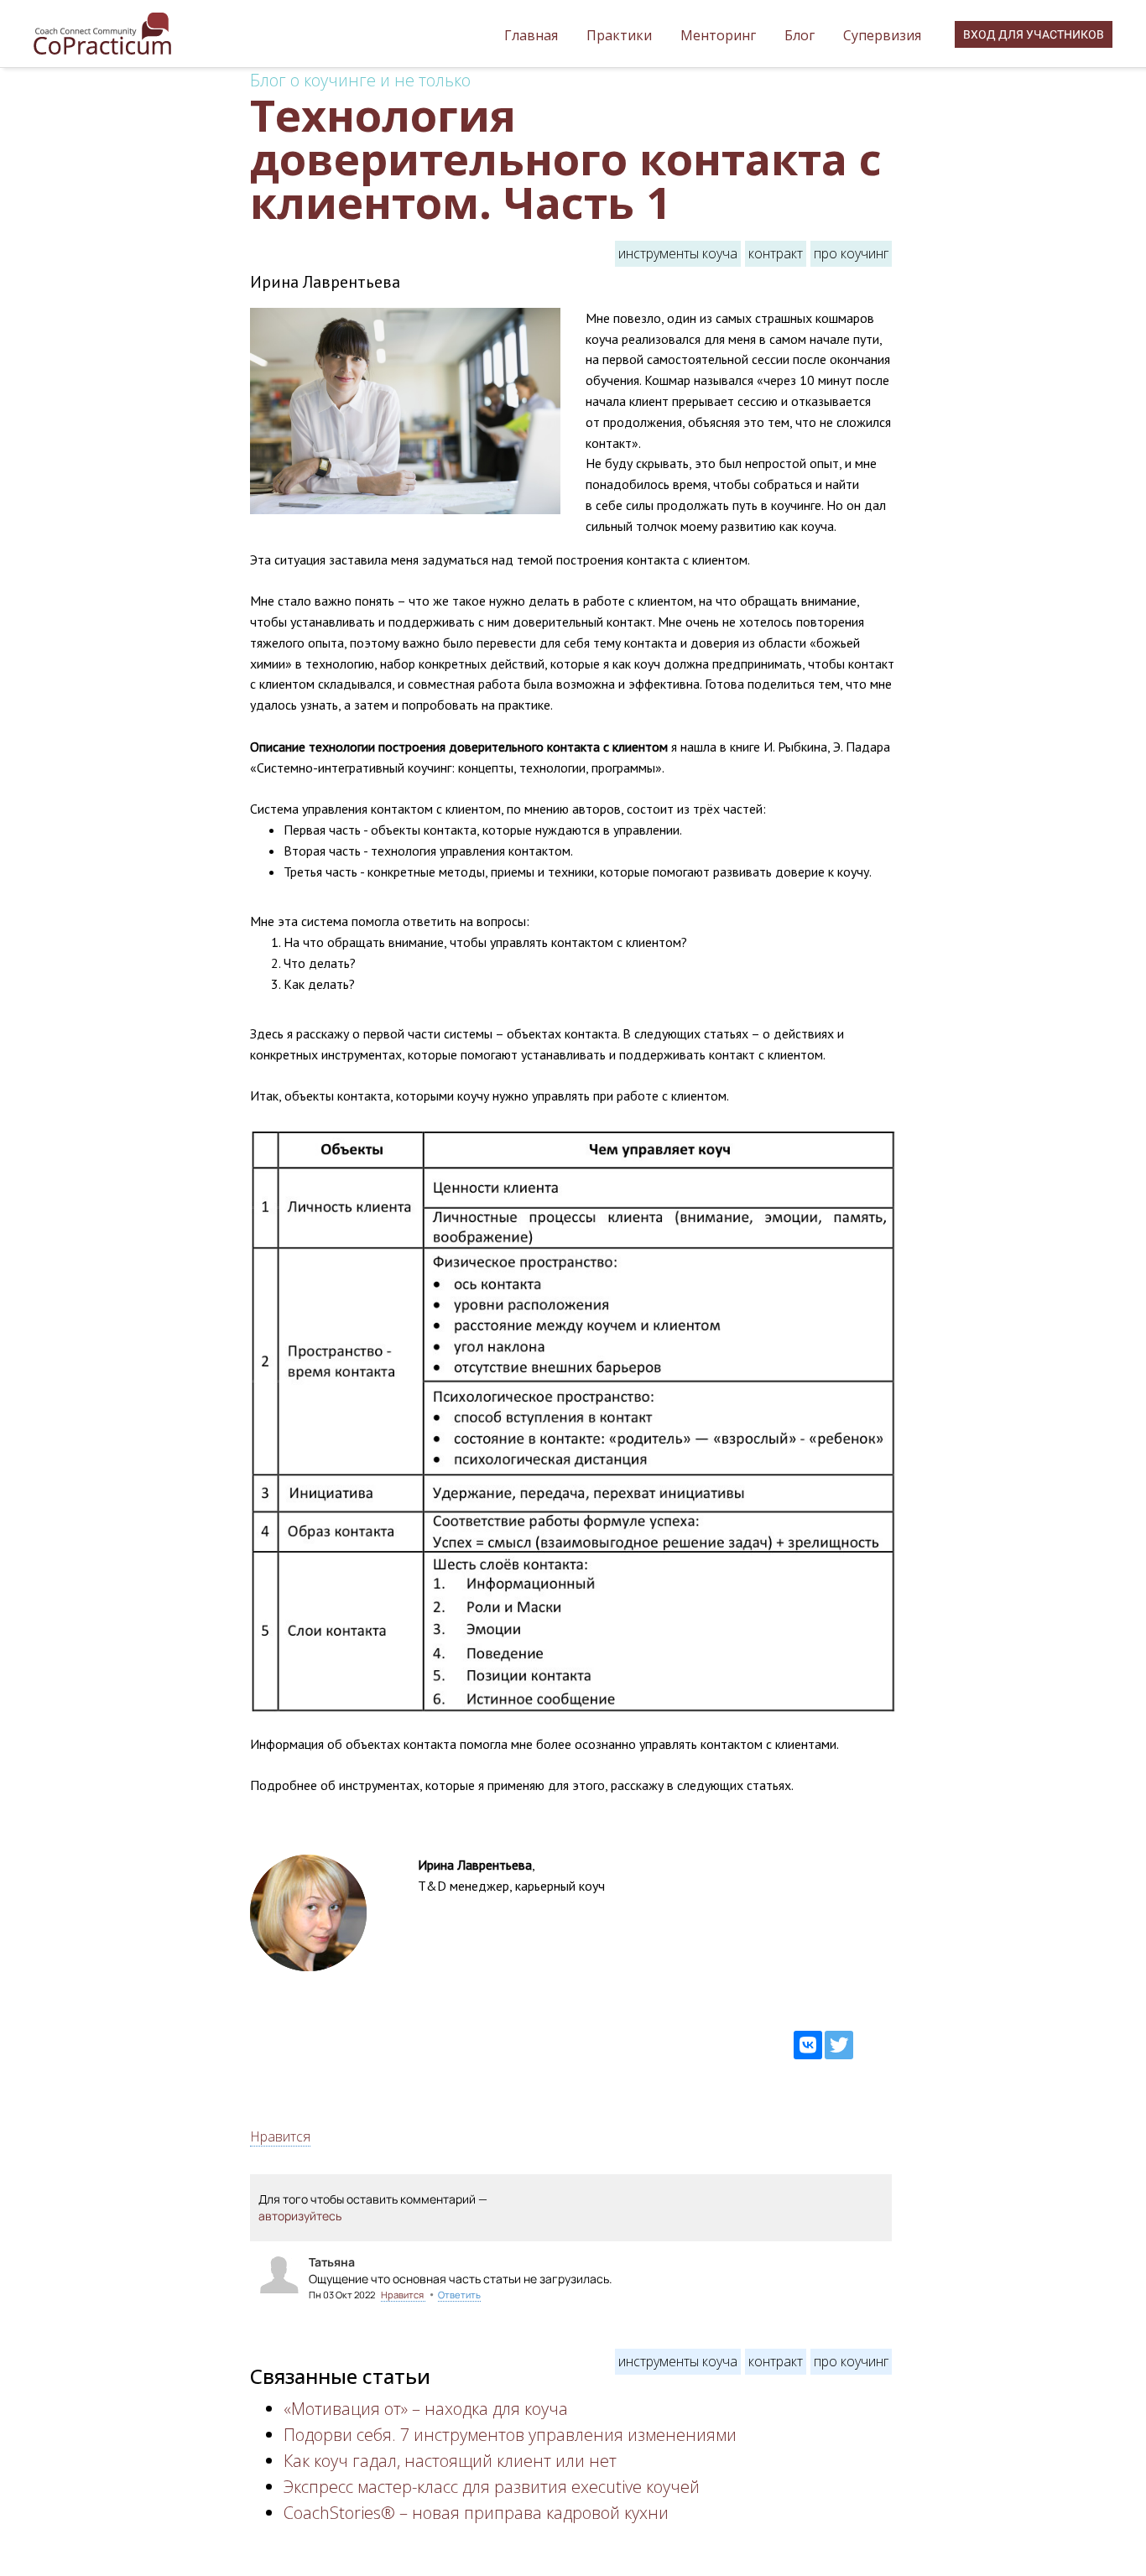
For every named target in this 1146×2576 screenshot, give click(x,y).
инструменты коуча (678, 253)
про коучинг (851, 253)
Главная (533, 35)
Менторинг (720, 35)
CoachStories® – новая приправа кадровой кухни (476, 2513)
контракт (776, 253)
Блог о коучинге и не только (360, 80)
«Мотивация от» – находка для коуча (426, 2409)
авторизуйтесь (300, 2216)
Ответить (459, 2295)
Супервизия (882, 35)
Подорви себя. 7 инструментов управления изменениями (510, 2435)
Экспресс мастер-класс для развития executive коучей (492, 2487)
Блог (801, 35)
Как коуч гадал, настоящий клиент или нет (450, 2461)
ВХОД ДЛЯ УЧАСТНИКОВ (1034, 34)
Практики (621, 35)
